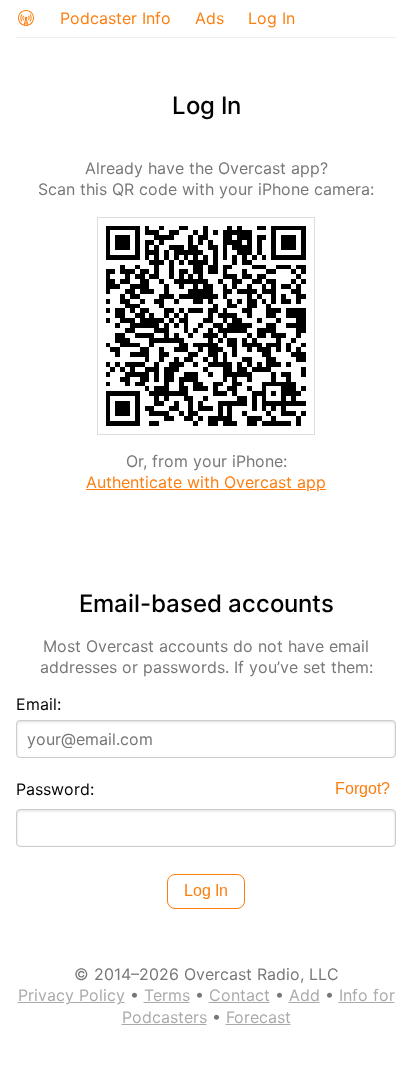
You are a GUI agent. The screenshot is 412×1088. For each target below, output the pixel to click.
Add (304, 995)
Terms (167, 995)
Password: (55, 789)
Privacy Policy (71, 995)
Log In (271, 18)
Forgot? (362, 788)
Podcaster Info (115, 18)
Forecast (258, 1017)
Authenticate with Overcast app (206, 482)
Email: (38, 704)
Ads (209, 18)
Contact (239, 995)
